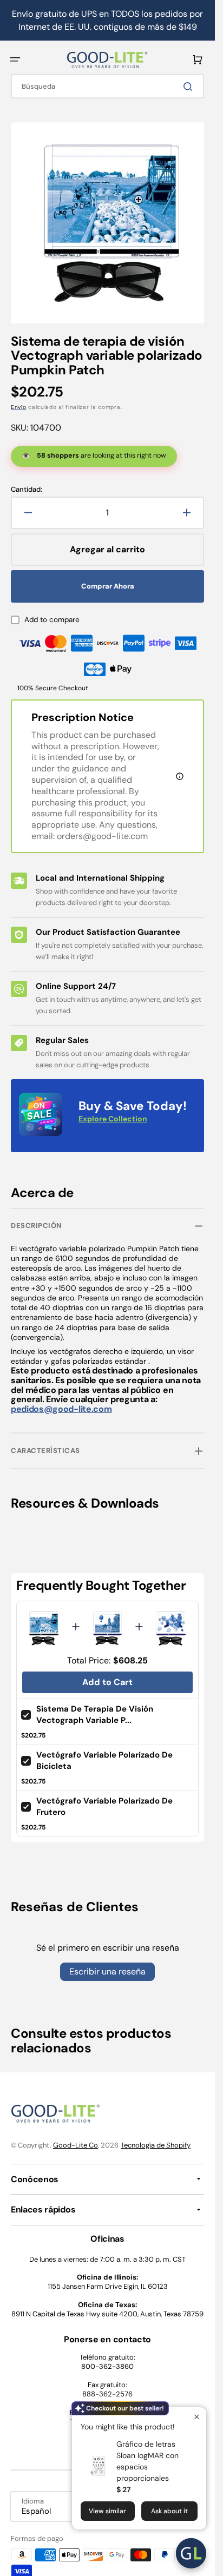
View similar (107, 2511)
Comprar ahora (108, 578)
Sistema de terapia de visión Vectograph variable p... (95, 1706)
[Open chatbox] (191, 2553)
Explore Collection (113, 1111)
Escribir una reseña (107, 1963)
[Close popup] (197, 2417)
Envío (19, 399)
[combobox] (107, 86)
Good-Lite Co (76, 2137)
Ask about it (169, 2511)
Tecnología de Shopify (156, 2137)
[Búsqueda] (190, 87)
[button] (15, 60)
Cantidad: (27, 481)
